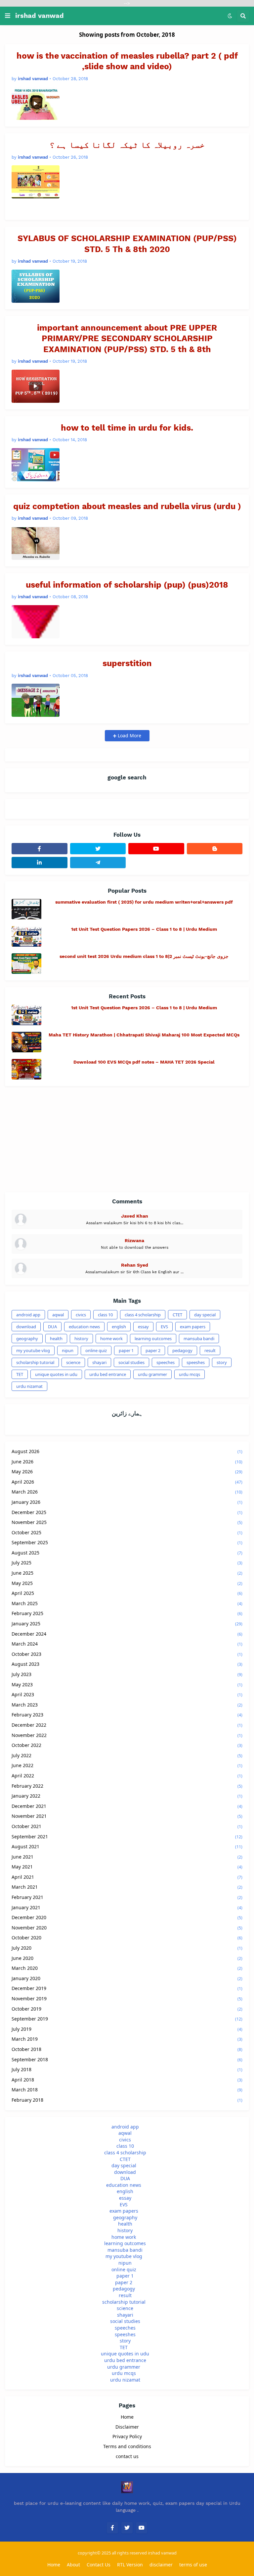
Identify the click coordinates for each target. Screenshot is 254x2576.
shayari (99, 1362)
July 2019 (127, 2029)
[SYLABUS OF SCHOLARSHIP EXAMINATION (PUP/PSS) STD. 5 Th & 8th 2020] (36, 286)
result (210, 1350)
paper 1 (126, 1350)
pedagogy (182, 1350)
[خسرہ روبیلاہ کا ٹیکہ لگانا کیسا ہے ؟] (36, 182)
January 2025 (127, 1624)
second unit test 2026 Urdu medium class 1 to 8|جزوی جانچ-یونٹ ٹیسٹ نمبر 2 (144, 956)
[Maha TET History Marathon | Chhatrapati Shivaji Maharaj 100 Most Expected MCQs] (26, 1042)
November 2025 (127, 1522)
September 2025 (127, 1542)
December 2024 (127, 1634)
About (73, 2565)
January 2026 (127, 1502)
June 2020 (127, 1958)
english (119, 1327)
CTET (177, 1315)
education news (84, 1327)
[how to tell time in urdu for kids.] (36, 465)
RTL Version (130, 2565)
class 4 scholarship (143, 1315)
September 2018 (127, 2059)
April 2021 (127, 1877)
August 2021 (127, 1846)
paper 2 (153, 1350)
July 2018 (127, 2069)
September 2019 (127, 2019)
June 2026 (127, 1462)
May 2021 (127, 1867)
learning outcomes (153, 1339)
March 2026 (127, 1492)
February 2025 (127, 1613)
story (222, 1362)
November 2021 (127, 1816)
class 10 (105, 1315)
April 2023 (127, 1694)
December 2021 (127, 1806)
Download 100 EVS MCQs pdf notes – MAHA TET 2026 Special (144, 1062)
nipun (68, 1350)
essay (143, 1327)
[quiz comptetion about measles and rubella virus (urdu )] (36, 543)
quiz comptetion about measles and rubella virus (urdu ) (127, 506)
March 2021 (127, 1887)
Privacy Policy (127, 2436)
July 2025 (127, 1563)
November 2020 (127, 1928)
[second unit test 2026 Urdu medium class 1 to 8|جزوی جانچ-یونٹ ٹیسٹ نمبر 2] (26, 964)
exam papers (193, 1327)
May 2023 (127, 1684)
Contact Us (99, 2565)
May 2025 (127, 1583)
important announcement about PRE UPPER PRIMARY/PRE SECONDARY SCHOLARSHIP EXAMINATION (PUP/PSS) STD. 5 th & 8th (127, 339)
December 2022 (127, 1725)
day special (205, 1315)
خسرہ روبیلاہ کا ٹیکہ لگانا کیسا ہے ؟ (127, 145)
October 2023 (127, 1654)
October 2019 (127, 2009)
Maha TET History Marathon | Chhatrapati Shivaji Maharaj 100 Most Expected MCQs (144, 1035)
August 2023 (127, 1664)
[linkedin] (40, 863)
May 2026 (127, 1472)
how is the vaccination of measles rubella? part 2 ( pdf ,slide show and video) (127, 61)
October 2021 (127, 1826)
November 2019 (127, 1998)
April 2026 (127, 1482)
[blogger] (215, 849)
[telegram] (98, 863)
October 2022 (127, 1745)
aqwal (58, 1315)
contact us (127, 2456)
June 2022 (127, 1765)
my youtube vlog (33, 1350)
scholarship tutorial (35, 1362)
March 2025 (127, 1603)
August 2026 (127, 1451)
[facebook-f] (40, 849)
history (81, 1339)
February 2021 (127, 1897)
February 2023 (127, 1715)
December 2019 (127, 1988)
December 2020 (127, 1917)
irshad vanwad (40, 16)
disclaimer (161, 2565)
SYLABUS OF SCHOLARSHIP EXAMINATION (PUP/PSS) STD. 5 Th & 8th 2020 (127, 244)
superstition (127, 663)
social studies (131, 1362)
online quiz (96, 1350)
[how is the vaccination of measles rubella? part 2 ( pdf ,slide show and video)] (36, 103)
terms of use (193, 2565)
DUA (52, 1327)
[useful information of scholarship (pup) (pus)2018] (36, 622)
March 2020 (127, 1968)
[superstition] (36, 700)
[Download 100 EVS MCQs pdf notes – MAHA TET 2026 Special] (26, 1069)
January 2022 (127, 1796)
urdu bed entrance (108, 1374)
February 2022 (127, 1786)
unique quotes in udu (56, 1374)
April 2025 (127, 1593)
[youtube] (156, 849)
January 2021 (127, 1907)
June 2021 (127, 1857)
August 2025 (127, 1553)
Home (127, 2417)
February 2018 (127, 2100)
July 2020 (127, 1948)
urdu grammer (152, 1374)
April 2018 (127, 2080)
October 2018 (127, 2049)
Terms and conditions (127, 2446)
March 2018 (127, 2090)
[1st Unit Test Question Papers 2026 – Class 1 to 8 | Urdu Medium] (26, 936)
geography (27, 1339)
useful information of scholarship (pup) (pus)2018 (127, 585)
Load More (129, 736)
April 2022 (127, 1776)
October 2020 (127, 1938)
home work (111, 1339)
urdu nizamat (29, 1386)
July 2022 (127, 1755)
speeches (166, 1362)
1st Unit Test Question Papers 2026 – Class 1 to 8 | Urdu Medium (144, 929)
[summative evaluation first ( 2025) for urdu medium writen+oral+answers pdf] (26, 909)
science (73, 1362)
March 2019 (127, 2039)
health (56, 1339)
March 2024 (127, 1644)
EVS (164, 1327)
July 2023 (127, 1674)
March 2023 (127, 1705)
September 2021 (127, 1837)
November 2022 (127, 1735)
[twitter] (98, 849)
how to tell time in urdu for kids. (127, 428)
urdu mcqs (190, 1374)
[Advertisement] (127, 1139)
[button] (8, 16)
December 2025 (127, 1512)
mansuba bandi (199, 1339)
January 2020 (127, 1978)
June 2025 (127, 1573)
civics (81, 1315)
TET (20, 1374)
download (26, 1327)
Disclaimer (127, 2427)
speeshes (196, 1362)
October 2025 (127, 1532)
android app (28, 1315)
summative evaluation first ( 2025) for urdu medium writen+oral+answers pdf (144, 902)
